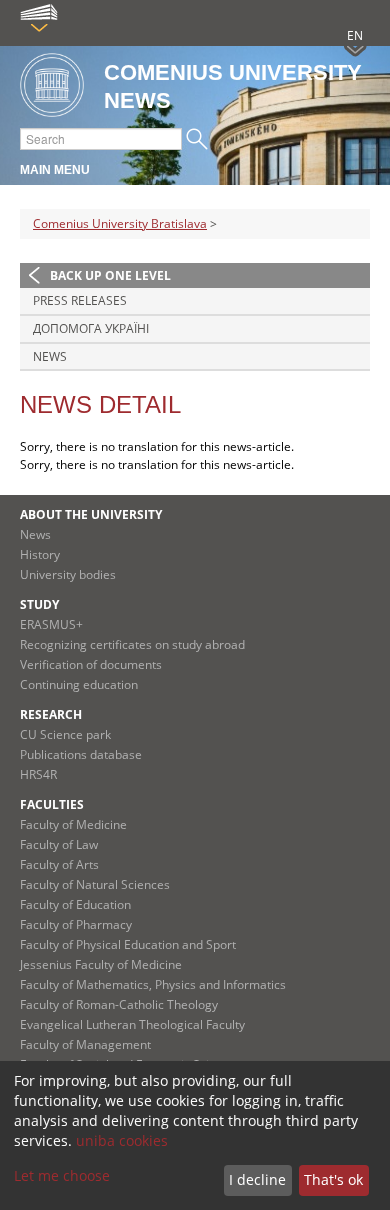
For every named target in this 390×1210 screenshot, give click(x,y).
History (40, 554)
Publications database (81, 754)
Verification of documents (91, 664)
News (50, 356)
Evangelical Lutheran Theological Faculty (132, 1024)
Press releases (80, 300)
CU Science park (65, 734)
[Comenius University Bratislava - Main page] (52, 86)
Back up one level (110, 275)
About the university (91, 514)
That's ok (333, 1179)
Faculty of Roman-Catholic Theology (119, 1004)
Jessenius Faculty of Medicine (101, 964)
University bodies (68, 574)
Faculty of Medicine (73, 824)
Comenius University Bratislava (120, 223)
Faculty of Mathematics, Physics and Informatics (153, 984)
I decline (257, 1179)
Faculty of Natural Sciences (95, 884)
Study (39, 604)
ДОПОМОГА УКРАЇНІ (91, 328)
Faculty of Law (59, 844)
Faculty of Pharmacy (76, 924)
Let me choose (62, 1175)
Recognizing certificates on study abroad (132, 644)
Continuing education (79, 684)
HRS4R (38, 774)
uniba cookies (122, 1140)
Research (51, 714)
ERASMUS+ (51, 624)
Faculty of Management (85, 1044)
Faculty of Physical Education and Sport (128, 944)
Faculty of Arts (59, 864)
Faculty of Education (75, 904)
